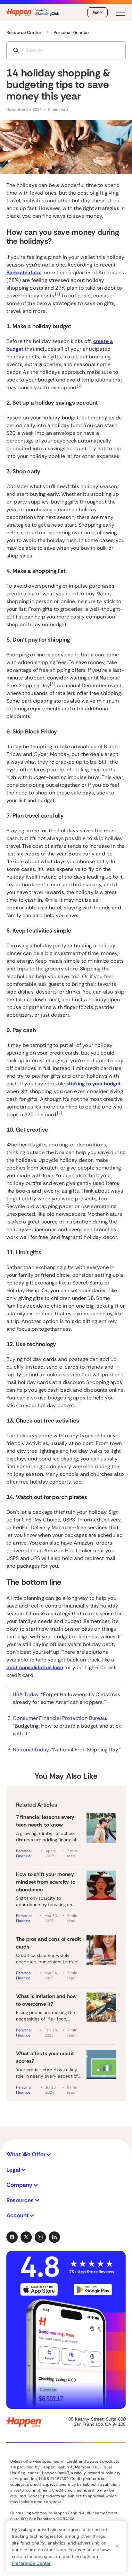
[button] (66, 2155)
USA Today (26, 1694)
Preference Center (31, 2563)
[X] (26, 2237)
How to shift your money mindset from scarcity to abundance (46, 1882)
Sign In (98, 12)
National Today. (31, 1750)
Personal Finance (24, 1853)
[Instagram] (40, 2237)
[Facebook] (12, 2237)
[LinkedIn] (54, 2237)
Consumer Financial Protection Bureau (59, 1718)
